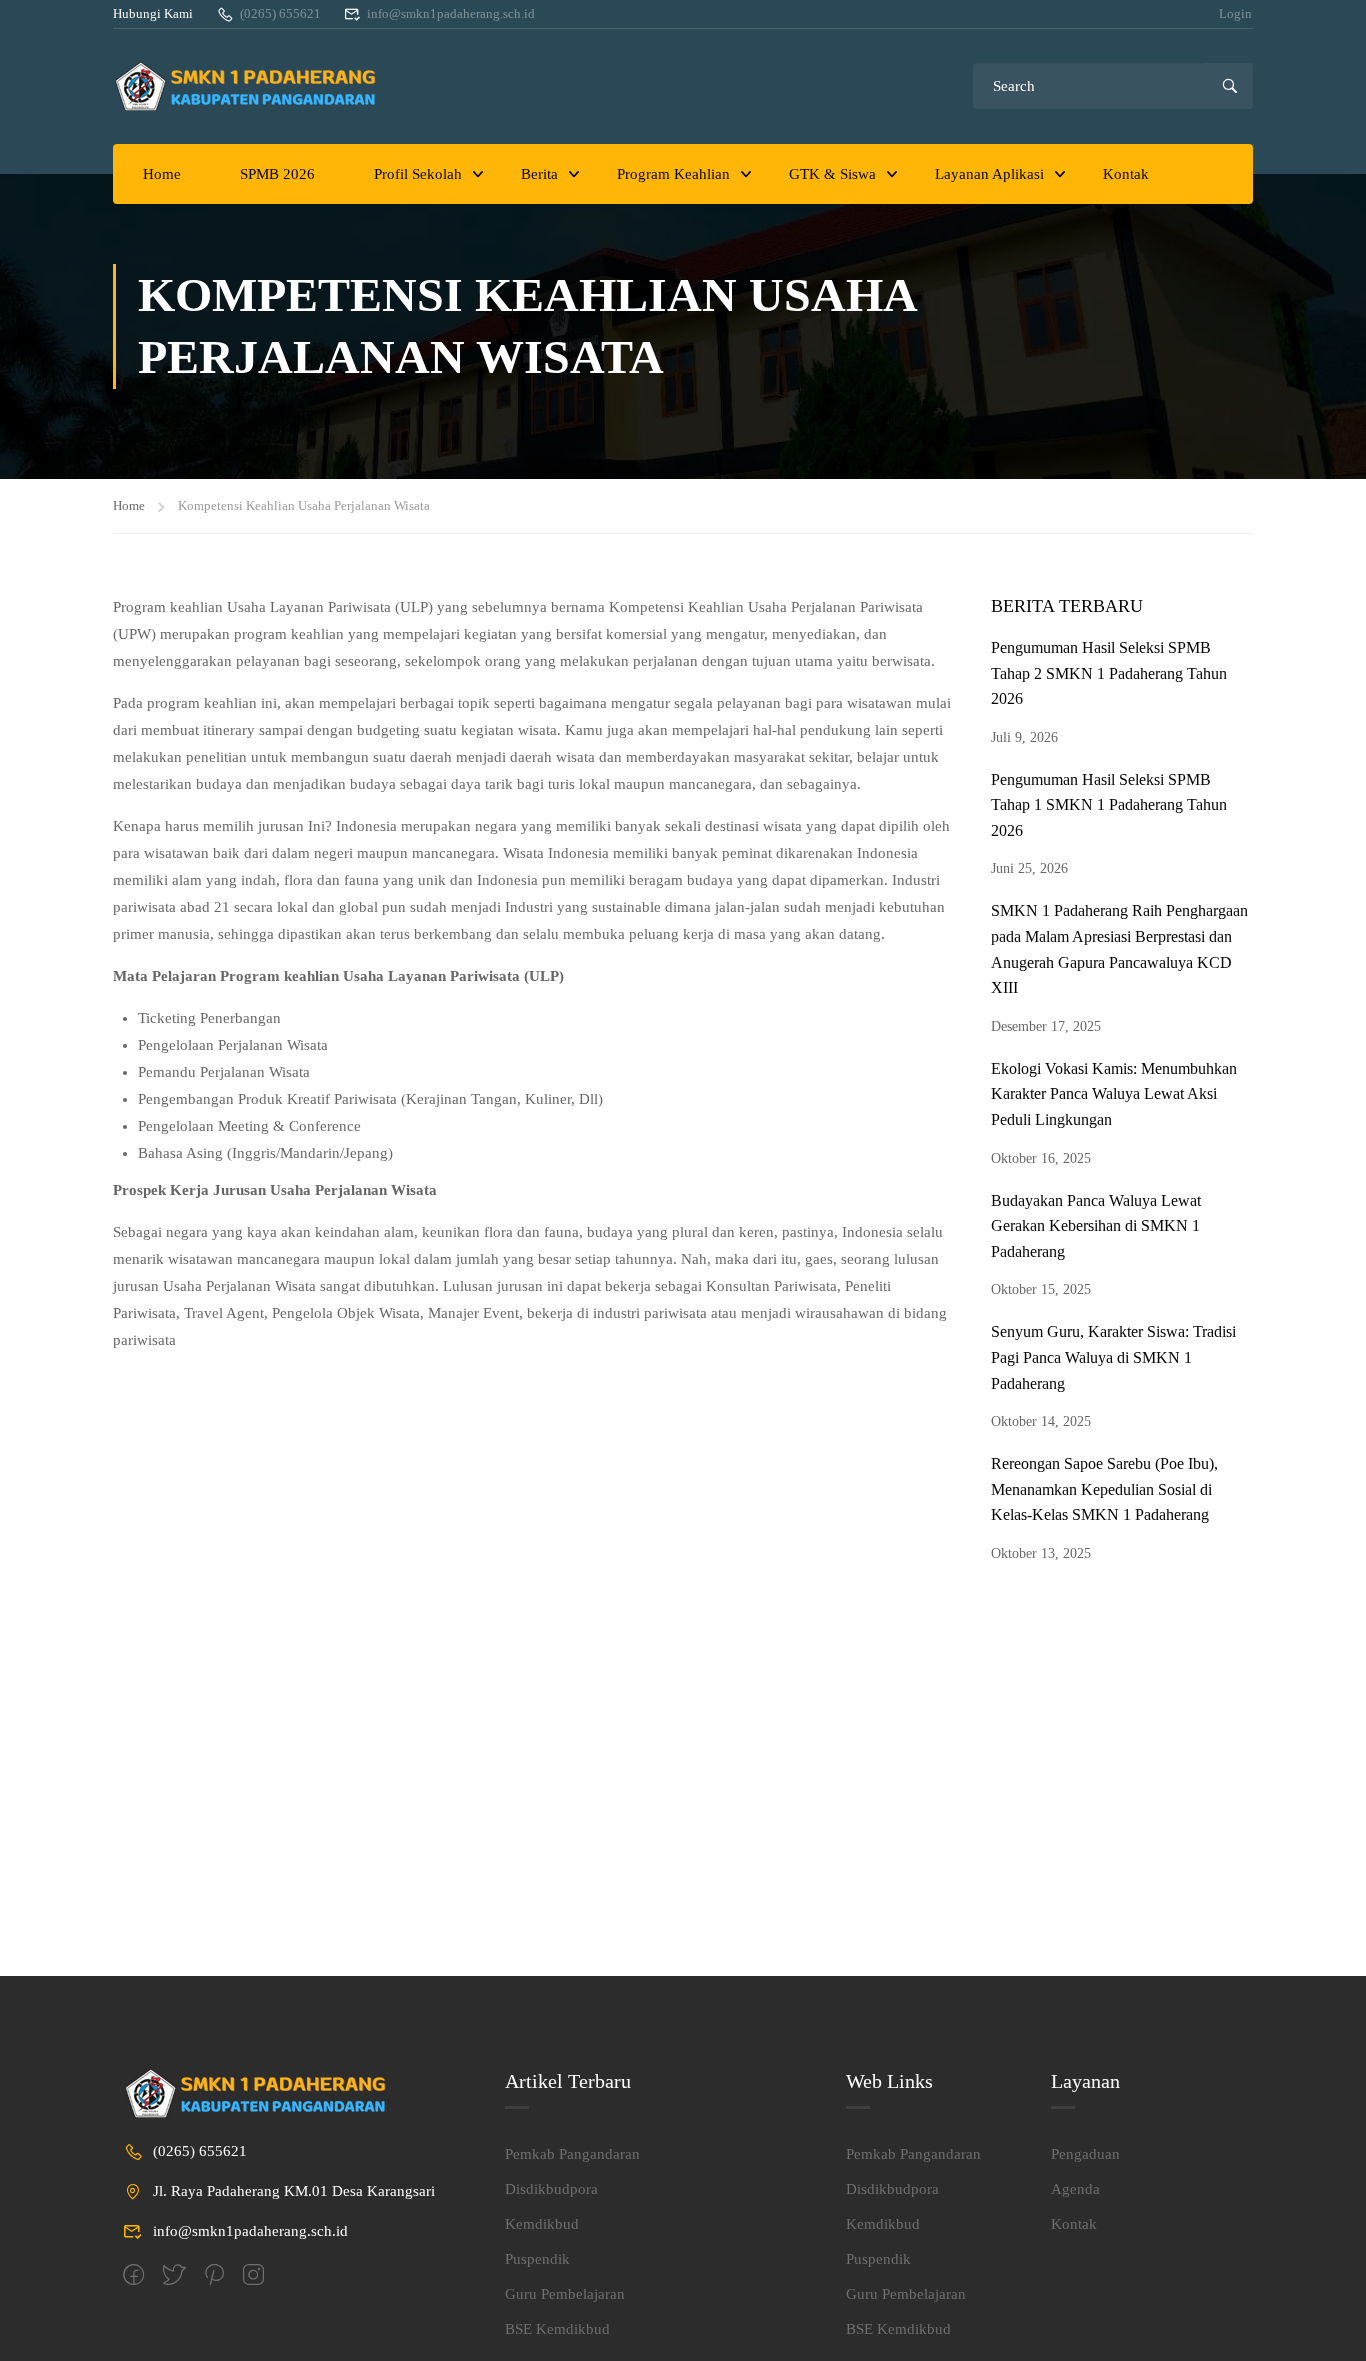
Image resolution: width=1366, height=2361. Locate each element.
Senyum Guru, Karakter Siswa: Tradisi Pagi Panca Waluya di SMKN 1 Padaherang (1113, 1357)
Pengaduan (1085, 2154)
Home (162, 174)
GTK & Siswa (832, 174)
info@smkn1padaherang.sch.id (451, 13)
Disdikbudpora (551, 2189)
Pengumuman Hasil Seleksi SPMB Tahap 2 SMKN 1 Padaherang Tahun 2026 (1109, 673)
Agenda (1075, 2189)
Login (1235, 13)
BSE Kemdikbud (557, 2329)
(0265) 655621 (280, 13)
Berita (539, 174)
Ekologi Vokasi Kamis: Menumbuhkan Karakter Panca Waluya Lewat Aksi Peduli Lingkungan (1114, 1094)
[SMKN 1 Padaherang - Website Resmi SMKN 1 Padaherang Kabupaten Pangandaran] (253, 86)
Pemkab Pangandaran (572, 2154)
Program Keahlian (673, 174)
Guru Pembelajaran (565, 2294)
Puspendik (537, 2259)
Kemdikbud (542, 2224)
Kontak (1126, 174)
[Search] (1228, 86)
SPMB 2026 (277, 174)
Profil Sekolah (418, 174)
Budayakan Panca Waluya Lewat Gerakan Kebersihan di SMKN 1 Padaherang (1096, 1226)
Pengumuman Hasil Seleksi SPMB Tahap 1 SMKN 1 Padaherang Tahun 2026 (1109, 805)
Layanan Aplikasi (989, 174)
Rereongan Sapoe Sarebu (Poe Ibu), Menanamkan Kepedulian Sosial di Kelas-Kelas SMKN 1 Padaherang (1104, 1489)
